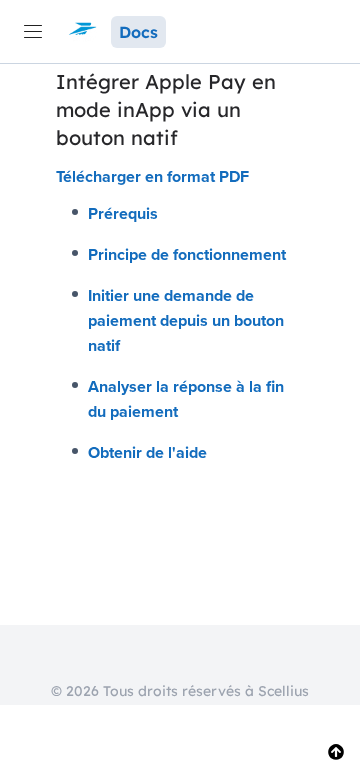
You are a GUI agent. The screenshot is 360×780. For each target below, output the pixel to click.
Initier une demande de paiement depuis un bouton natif (186, 320)
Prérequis (123, 213)
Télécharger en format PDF (152, 176)
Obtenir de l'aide (147, 452)
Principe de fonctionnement (187, 254)
